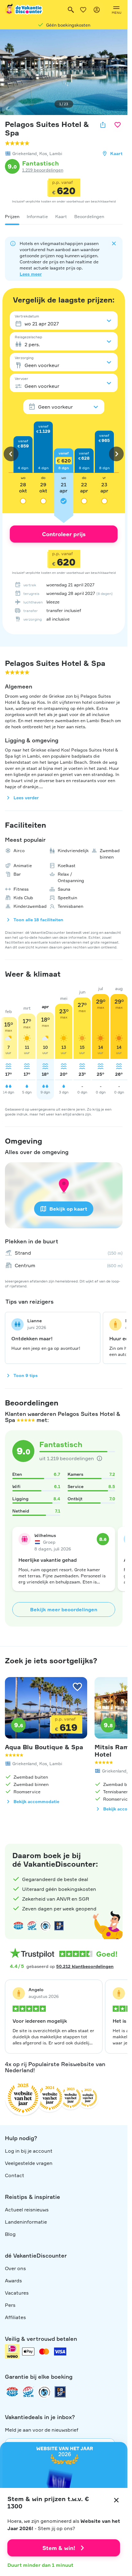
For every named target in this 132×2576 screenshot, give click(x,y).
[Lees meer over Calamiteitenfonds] (44, 2392)
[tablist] (64, 217)
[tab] (12, 217)
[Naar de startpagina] (24, 10)
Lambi (56, 153)
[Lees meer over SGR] (32, 1926)
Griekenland (25, 153)
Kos (43, 153)
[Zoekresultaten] (71, 10)
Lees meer (31, 274)
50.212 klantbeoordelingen (85, 1966)
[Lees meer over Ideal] (45, 1926)
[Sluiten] (116, 2500)
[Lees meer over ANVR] (18, 1926)
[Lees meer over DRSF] (59, 1926)
